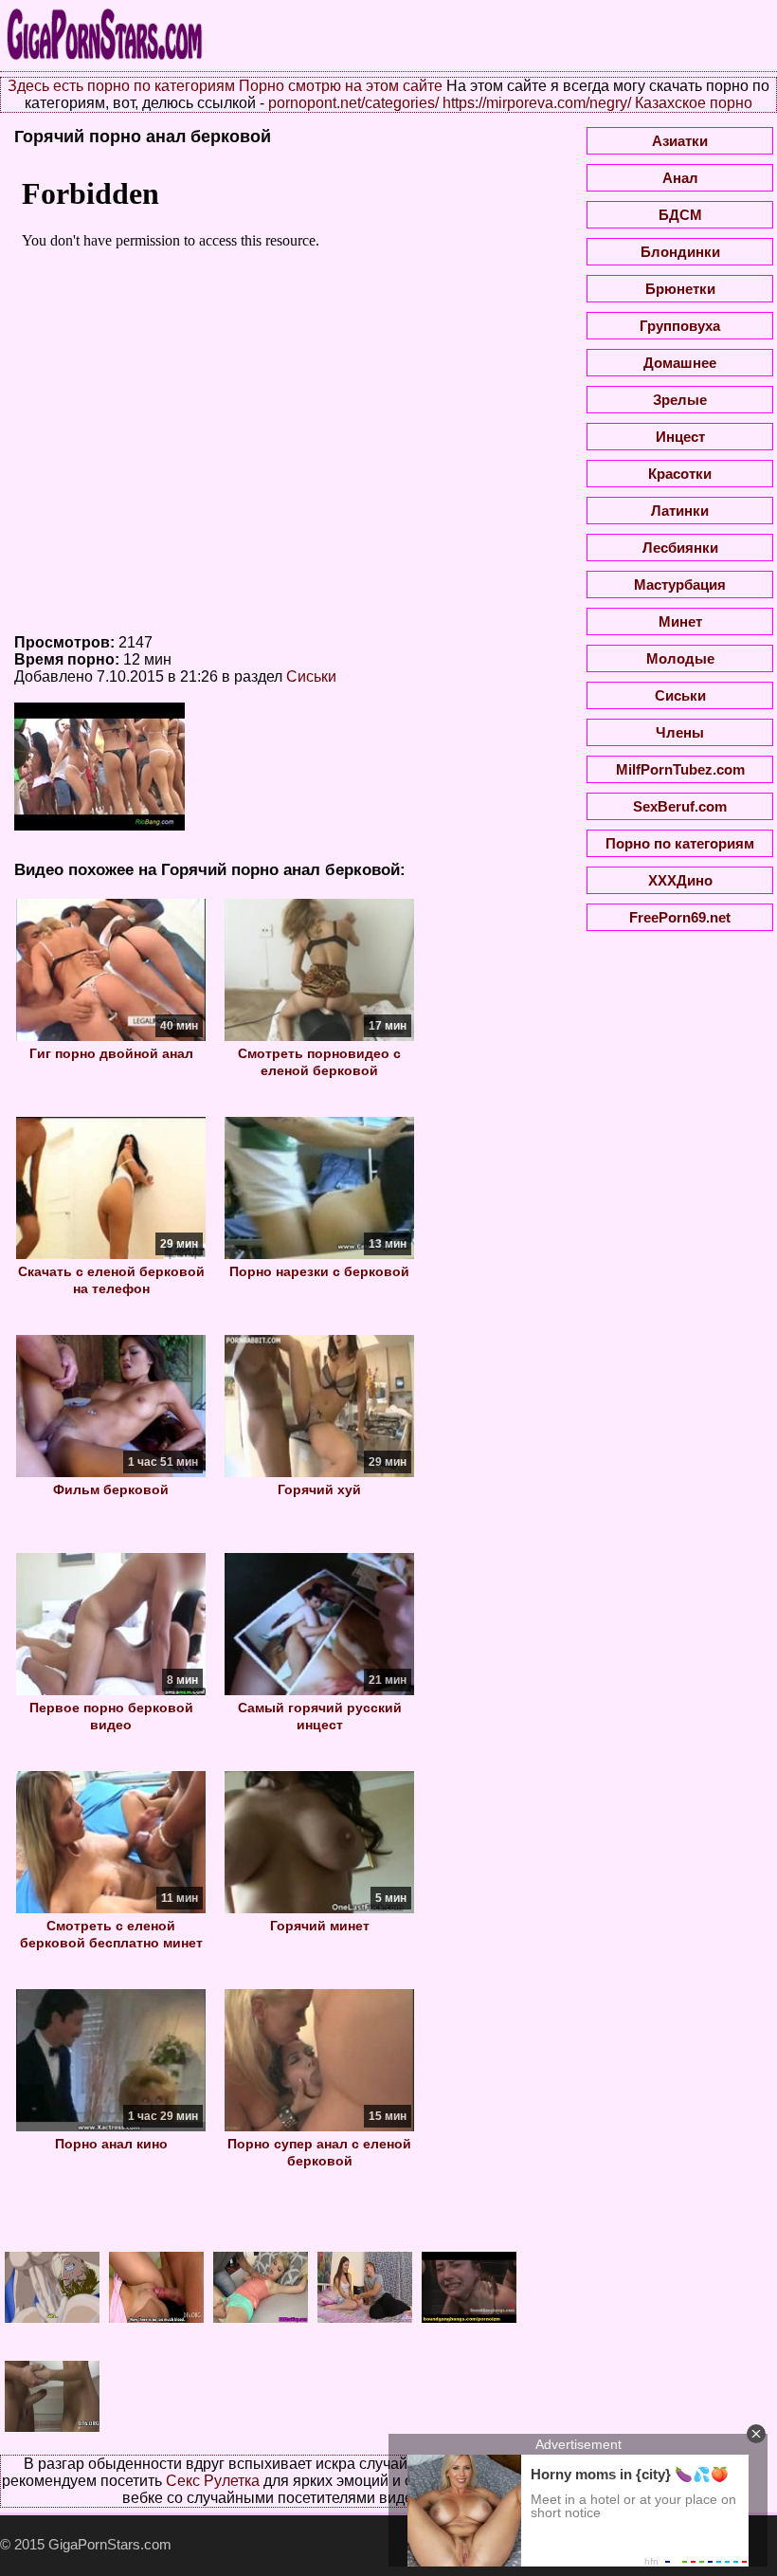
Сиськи (311, 676)
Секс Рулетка (213, 2481)
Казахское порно (694, 103)
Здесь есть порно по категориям (121, 86)
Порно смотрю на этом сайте (341, 86)
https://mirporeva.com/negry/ (537, 103)
